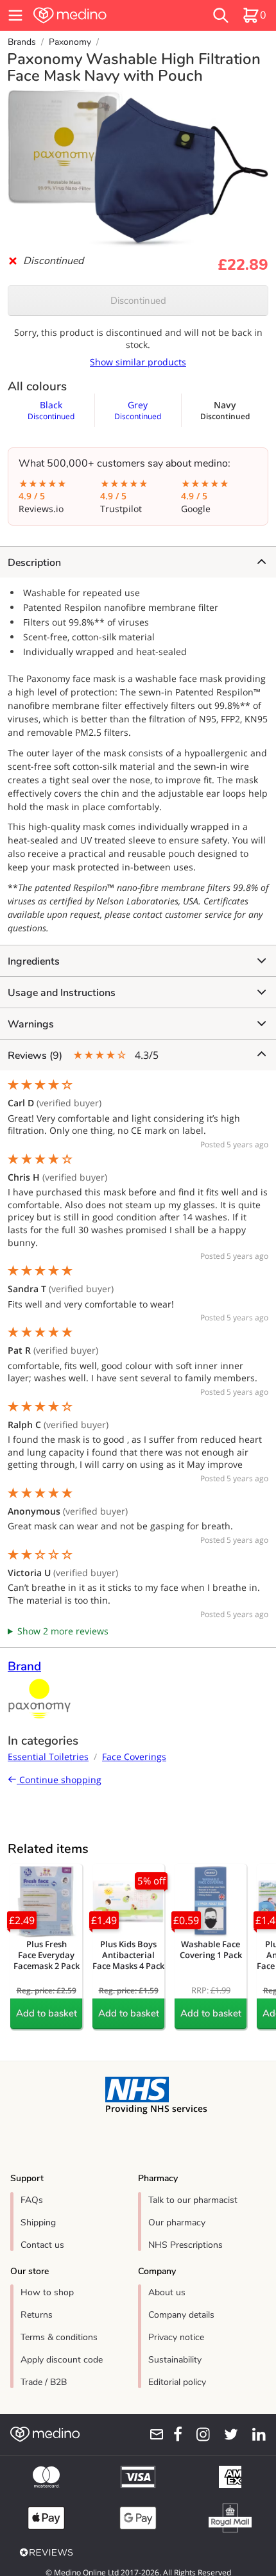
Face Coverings (134, 1757)
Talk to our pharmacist (193, 2200)
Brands (22, 42)
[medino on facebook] (173, 2434)
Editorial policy (177, 2382)
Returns (37, 2315)
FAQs (32, 2200)
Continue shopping (59, 1780)
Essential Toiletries (48, 1757)
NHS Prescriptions (185, 2245)
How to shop (47, 2292)
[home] (96, 15)
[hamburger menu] (15, 15)
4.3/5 (83, 1055)
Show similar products (138, 362)
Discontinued (138, 301)
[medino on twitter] (227, 2434)
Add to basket (47, 2013)
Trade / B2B (44, 2382)
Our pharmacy (177, 2223)
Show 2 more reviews (63, 1631)
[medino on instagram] (199, 2434)
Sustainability (175, 2360)
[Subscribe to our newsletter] (152, 2434)
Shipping (38, 2223)
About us (167, 2292)
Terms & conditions (59, 2337)
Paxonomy (70, 42)
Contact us (42, 2245)
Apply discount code (62, 2360)
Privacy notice (176, 2337)
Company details (181, 2315)
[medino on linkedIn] (254, 2434)
